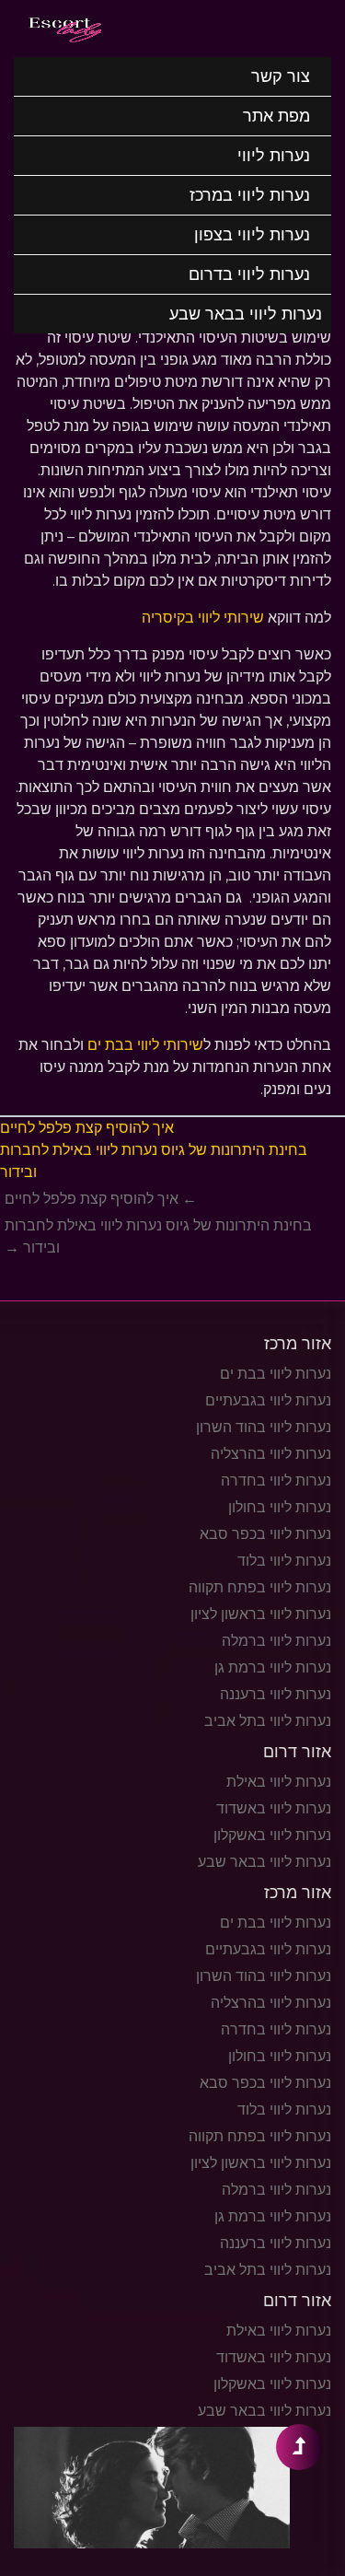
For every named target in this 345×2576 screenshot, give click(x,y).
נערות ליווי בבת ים (276, 1374)
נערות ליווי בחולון (280, 1507)
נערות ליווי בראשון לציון (261, 1614)
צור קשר (281, 76)
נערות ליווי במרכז (250, 195)
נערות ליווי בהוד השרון (264, 1427)
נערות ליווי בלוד (284, 1561)
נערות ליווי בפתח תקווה (260, 1587)
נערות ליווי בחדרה (276, 1480)
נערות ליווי (274, 156)
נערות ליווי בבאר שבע (246, 314)
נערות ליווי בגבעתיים (268, 1400)
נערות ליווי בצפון (252, 235)
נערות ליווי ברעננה (276, 1694)
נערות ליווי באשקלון (272, 1835)
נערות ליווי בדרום (249, 274)
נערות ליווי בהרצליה (271, 1454)
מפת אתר (276, 116)
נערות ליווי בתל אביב (268, 1721)
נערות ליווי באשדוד (274, 1808)
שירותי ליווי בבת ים (145, 1045)
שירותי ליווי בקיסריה (203, 618)
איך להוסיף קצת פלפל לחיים (87, 1128)
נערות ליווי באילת (279, 1782)
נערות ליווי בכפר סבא (265, 1534)
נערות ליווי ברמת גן (273, 1667)
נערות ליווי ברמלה (276, 1641)
